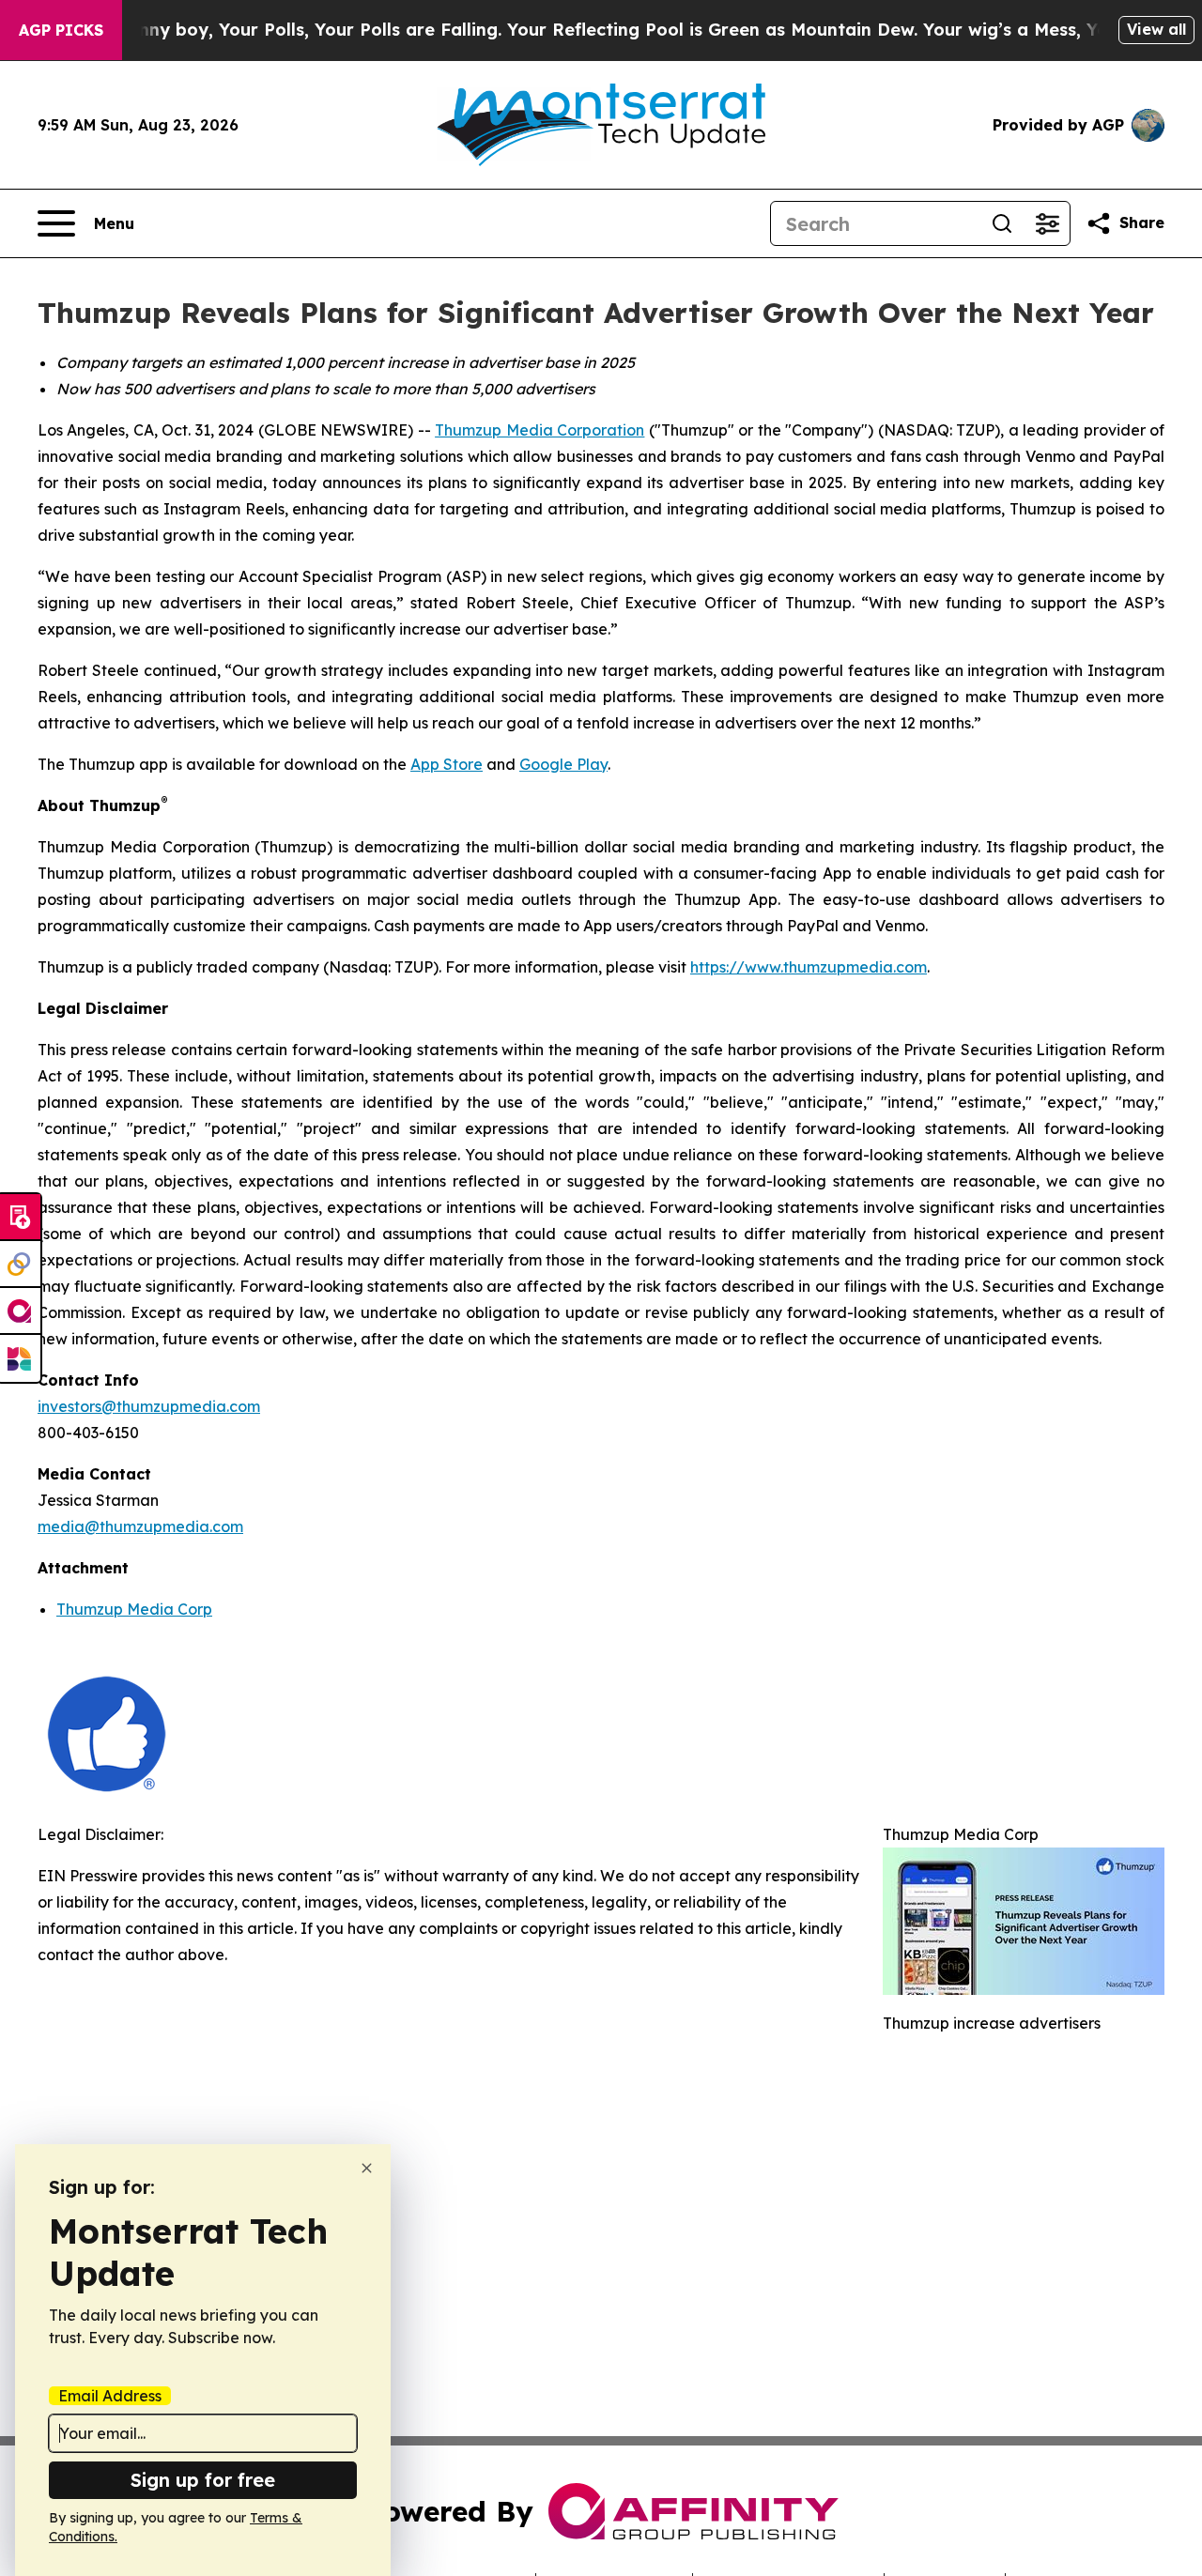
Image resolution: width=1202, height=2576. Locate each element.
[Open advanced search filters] (1047, 223)
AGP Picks (61, 30)
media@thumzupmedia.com (140, 1526)
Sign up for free (203, 2480)
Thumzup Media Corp (134, 1609)
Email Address (110, 2396)
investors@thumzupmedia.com (149, 1406)
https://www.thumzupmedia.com (809, 967)
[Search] (1002, 223)
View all (1156, 29)
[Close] (367, 2168)
